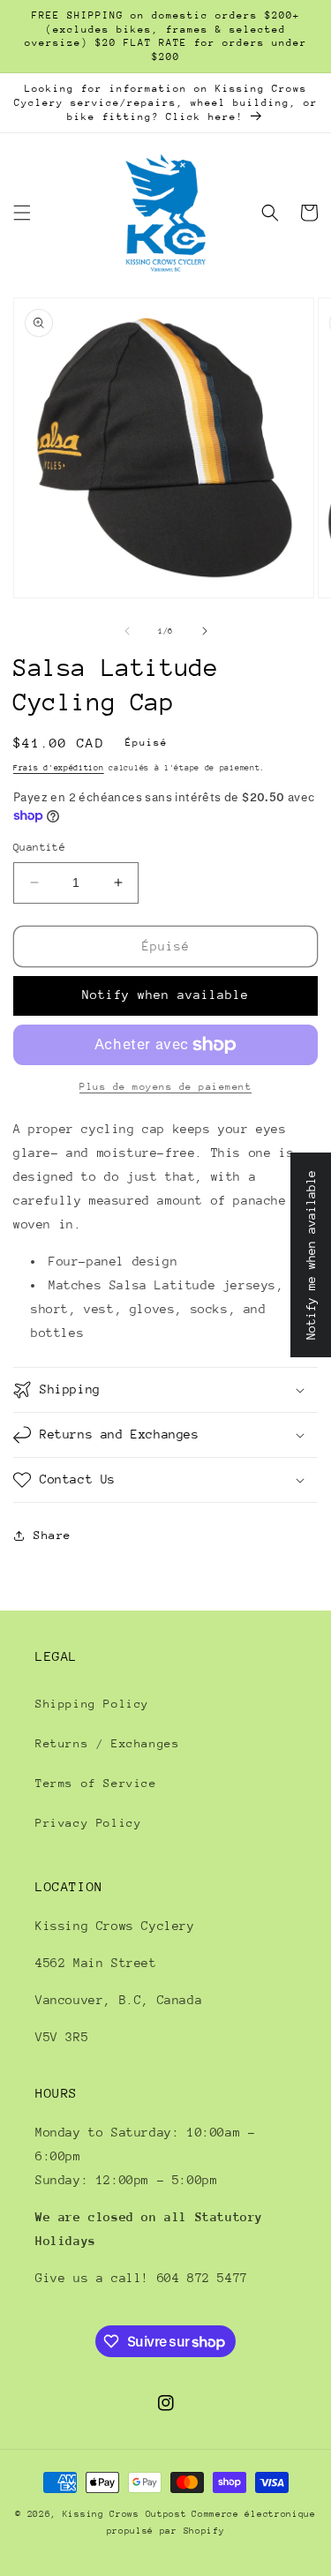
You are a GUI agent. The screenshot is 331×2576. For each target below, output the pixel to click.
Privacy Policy (88, 1823)
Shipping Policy (92, 1704)
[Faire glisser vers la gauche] (127, 631)
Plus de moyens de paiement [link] (165, 1087)
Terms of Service (96, 1783)
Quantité (39, 847)
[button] (22, 213)
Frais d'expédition (59, 767)
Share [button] (53, 1535)
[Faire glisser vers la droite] (205, 631)
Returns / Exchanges (107, 1743)
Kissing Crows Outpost (125, 2514)
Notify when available (165, 995)
